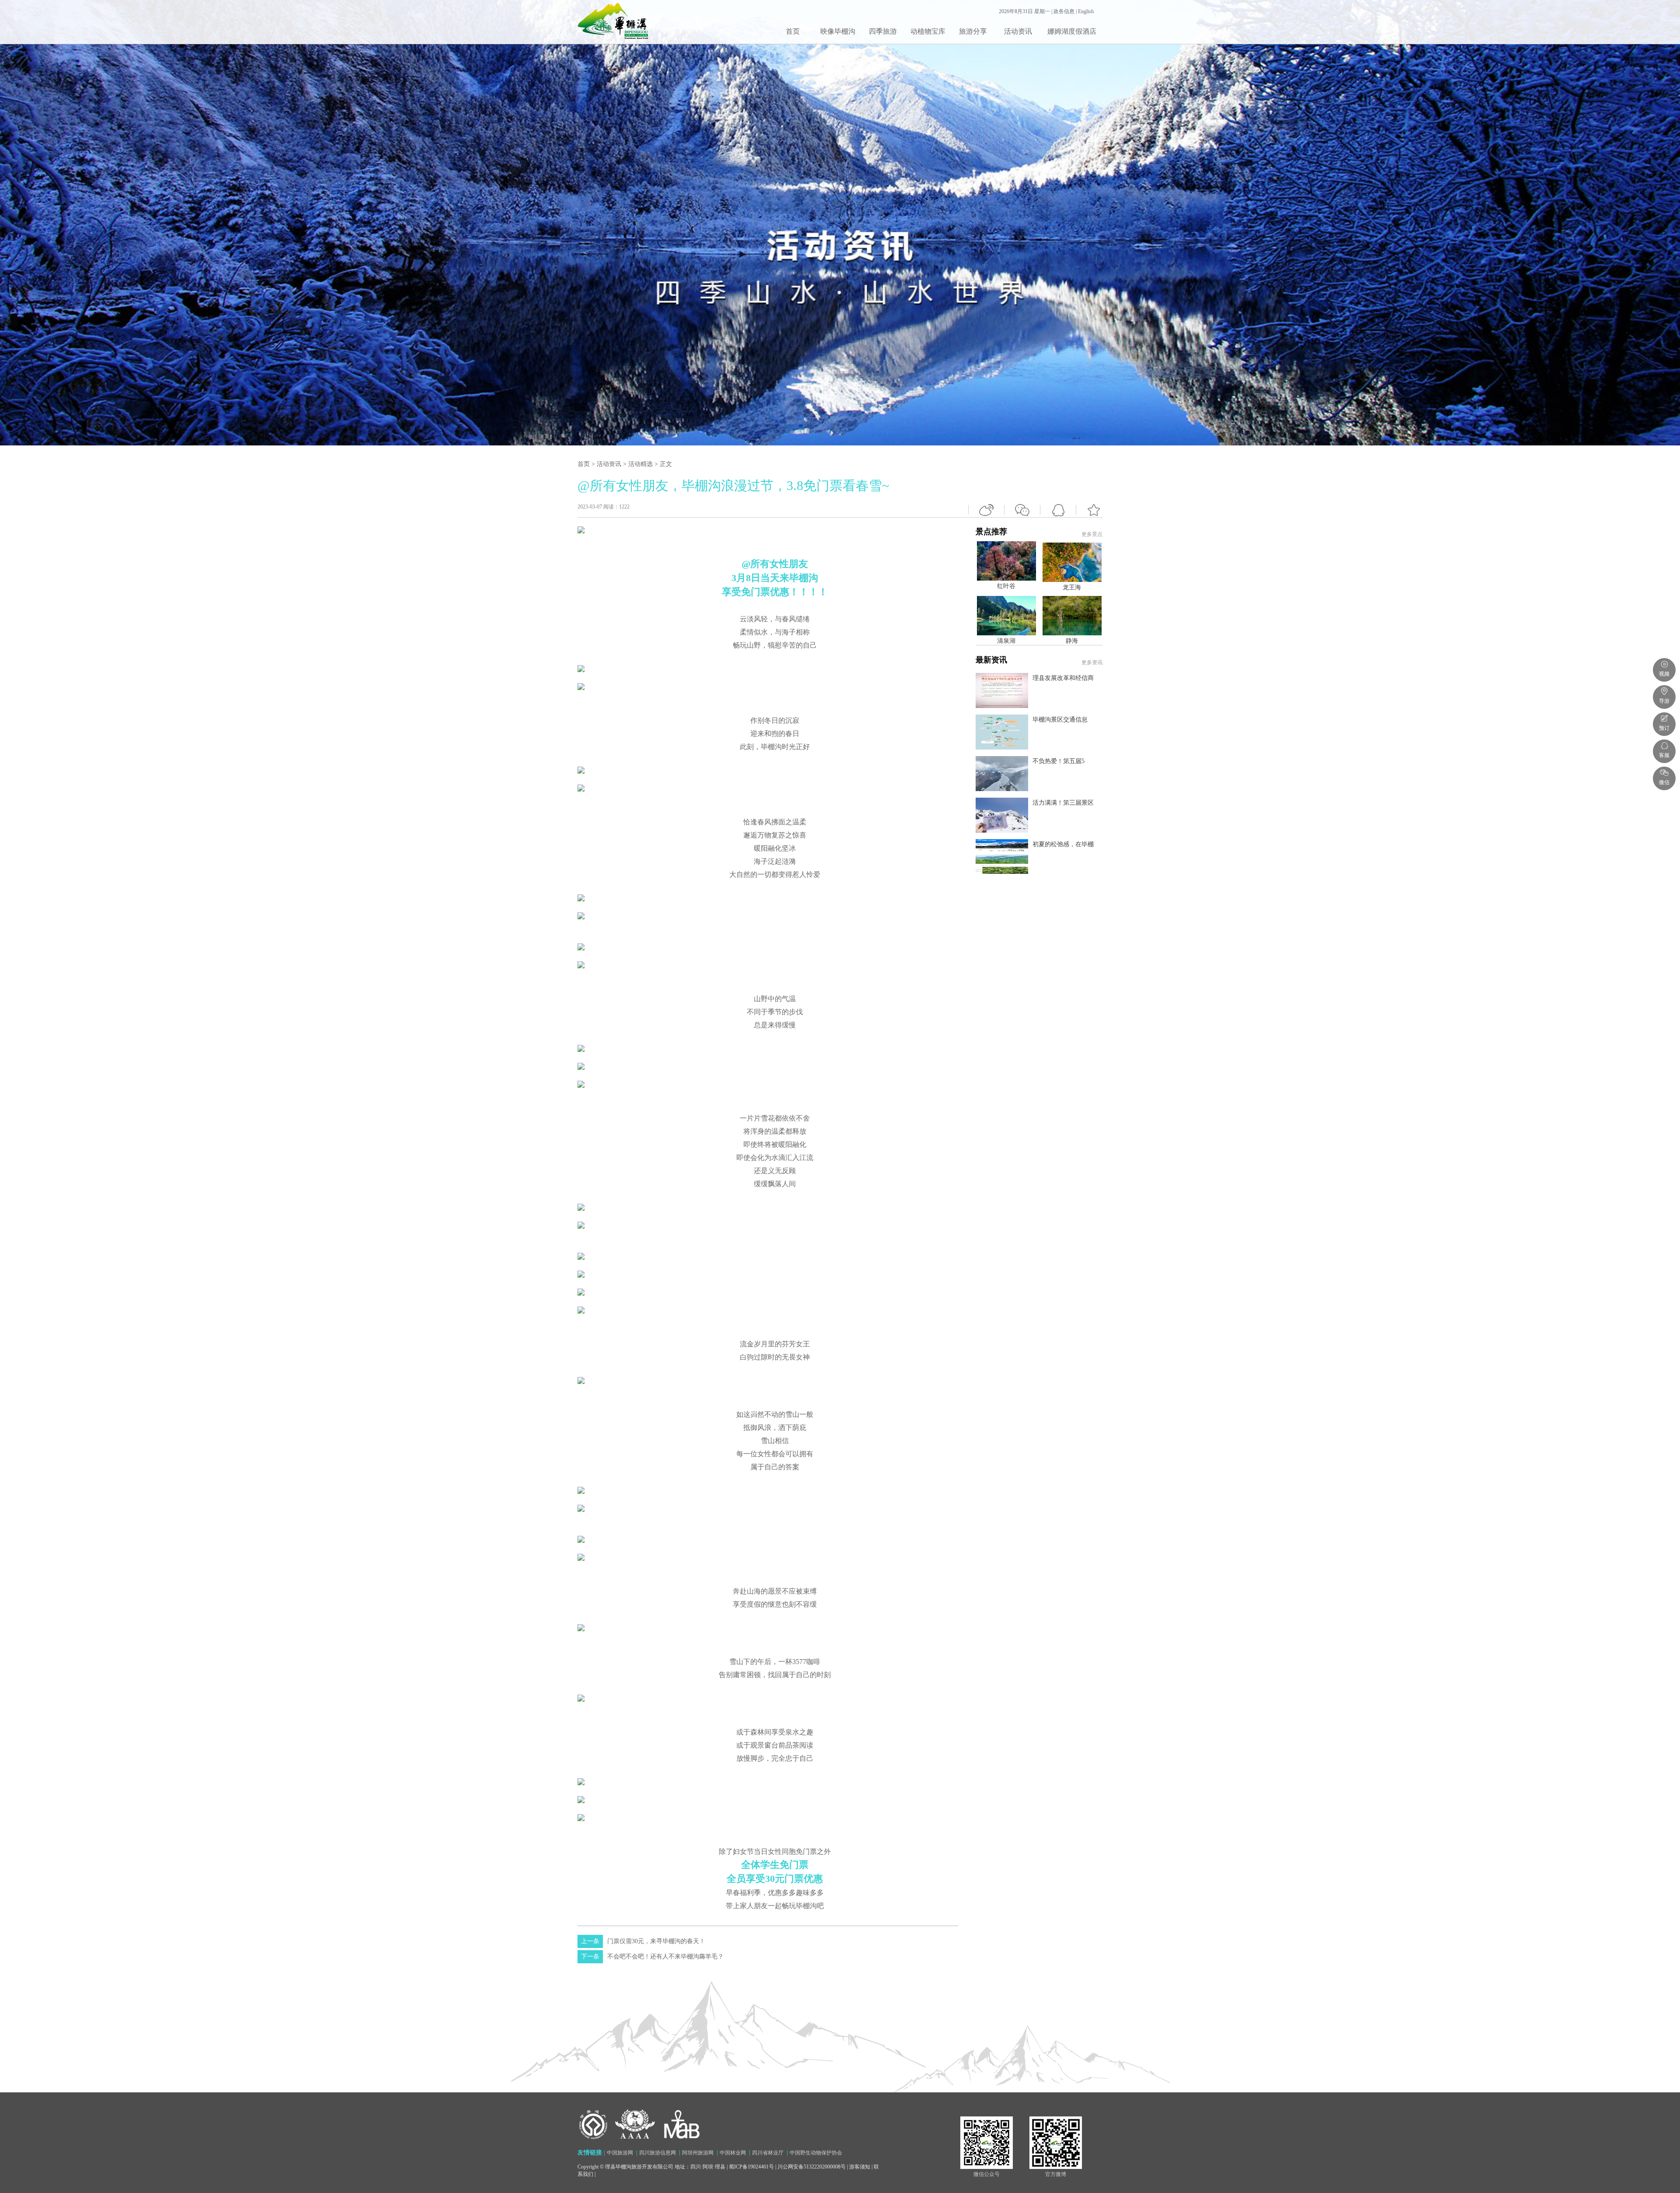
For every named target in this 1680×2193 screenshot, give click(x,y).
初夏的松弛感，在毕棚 (1063, 844)
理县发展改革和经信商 (1063, 678)
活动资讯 (1018, 31)
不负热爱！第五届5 (1059, 761)
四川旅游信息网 (658, 2153)
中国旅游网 (620, 2153)
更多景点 (1092, 534)
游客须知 (860, 2167)
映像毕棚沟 (838, 31)
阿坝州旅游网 (698, 2153)
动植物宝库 (928, 31)
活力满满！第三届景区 (1063, 803)
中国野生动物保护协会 (816, 2153)
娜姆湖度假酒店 (1072, 31)
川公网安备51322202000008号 (812, 2167)
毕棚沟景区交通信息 (1060, 720)
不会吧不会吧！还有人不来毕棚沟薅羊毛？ (652, 1957)
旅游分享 (973, 31)
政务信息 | (1066, 11)
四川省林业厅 (768, 2153)
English (1086, 11)
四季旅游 (883, 31)
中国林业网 (733, 2153)
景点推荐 (1039, 687)
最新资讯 (1039, 751)
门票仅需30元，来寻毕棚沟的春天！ (643, 1941)
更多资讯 (1092, 662)
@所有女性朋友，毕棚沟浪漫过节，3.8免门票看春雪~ (733, 485)
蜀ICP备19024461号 (751, 2167)
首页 (793, 31)
